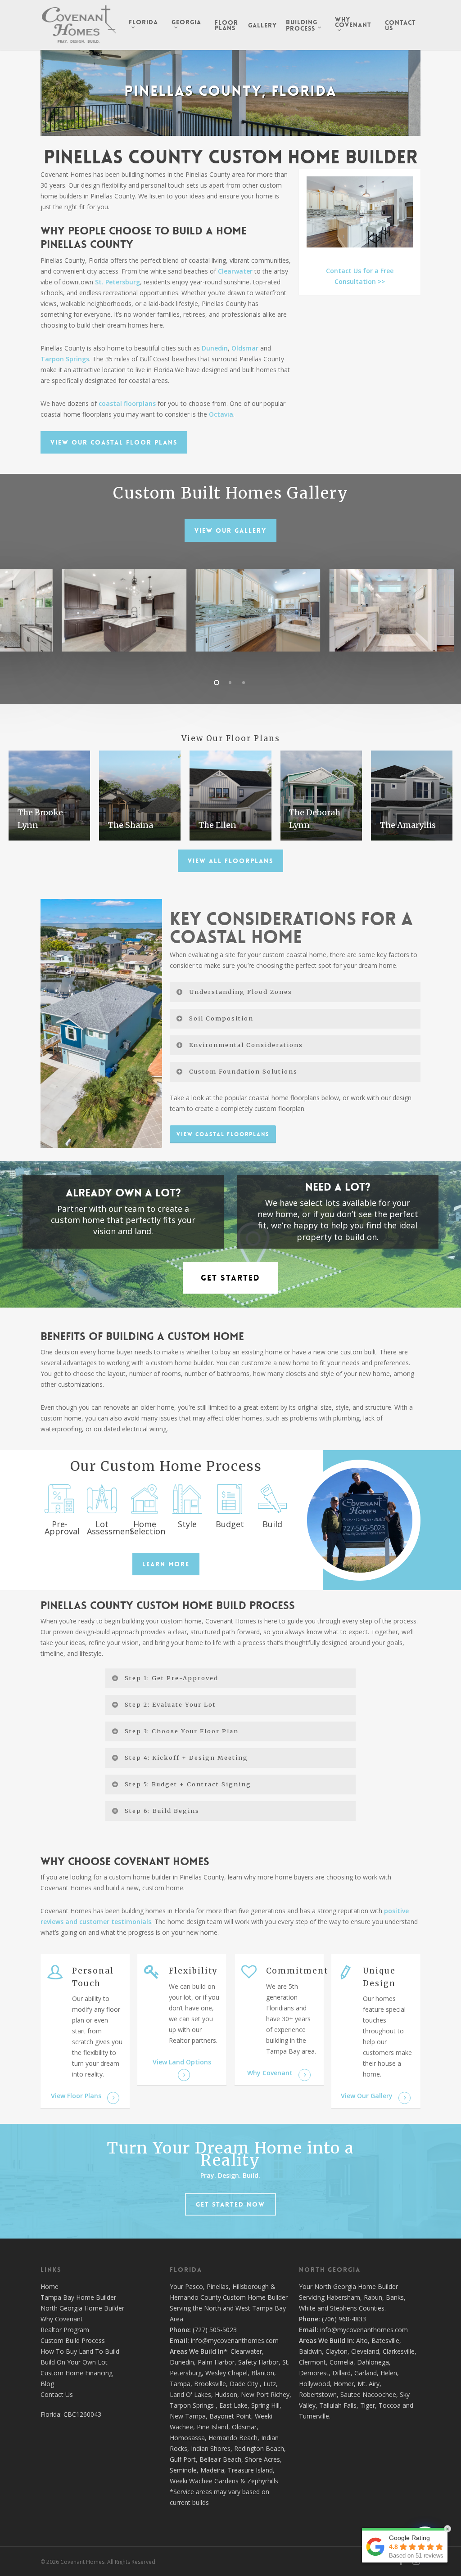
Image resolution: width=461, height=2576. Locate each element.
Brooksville (210, 2384)
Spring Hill (265, 2405)
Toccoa (390, 2405)
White (307, 2308)
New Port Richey (265, 2394)
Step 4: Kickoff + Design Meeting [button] (186, 1758)
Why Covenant (62, 2319)
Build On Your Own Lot (74, 2362)
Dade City (244, 2384)
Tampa (180, 2384)
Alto (362, 2340)
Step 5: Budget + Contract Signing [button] (188, 1784)
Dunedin (215, 348)
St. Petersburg (118, 282)
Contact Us (57, 2394)
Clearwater (235, 271)
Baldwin (310, 2351)
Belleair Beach (220, 2459)
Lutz (270, 2384)
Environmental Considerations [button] (246, 1045)
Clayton (337, 2351)
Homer (344, 2384)
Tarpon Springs (65, 359)
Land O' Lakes (190, 2394)
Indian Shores (211, 2448)
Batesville (385, 2340)
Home (50, 2286)
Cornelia (341, 2362)
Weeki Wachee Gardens (204, 2481)
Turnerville (314, 2416)
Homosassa (187, 2438)
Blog (47, 2384)
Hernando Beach (233, 2438)
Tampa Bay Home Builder (78, 2297)
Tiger (368, 2405)
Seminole (183, 2470)
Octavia (221, 414)
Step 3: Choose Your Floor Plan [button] (182, 1731)
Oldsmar (246, 348)
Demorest (314, 2373)
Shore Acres (262, 2459)
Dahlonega (373, 2362)
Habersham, (345, 2297)
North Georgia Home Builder (82, 2308)
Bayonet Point (230, 2416)
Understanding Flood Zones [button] (241, 992)
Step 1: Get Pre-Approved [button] (172, 1678)
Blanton (263, 2373)
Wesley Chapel (226, 2373)
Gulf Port (183, 2459)
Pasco (194, 2286)
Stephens (343, 2308)
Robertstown (318, 2394)
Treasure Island (250, 2470)
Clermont (312, 2362)
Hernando (184, 2297)
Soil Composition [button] (221, 1018)
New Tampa (188, 2416)
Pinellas (218, 2286)
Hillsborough (251, 2286)
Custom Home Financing (77, 2373)
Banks (395, 2297)
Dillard (341, 2373)
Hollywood (314, 2384)
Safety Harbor (258, 2362)
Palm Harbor (216, 2362)
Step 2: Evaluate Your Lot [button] (170, 1704)
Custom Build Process (73, 2340)
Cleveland (365, 2351)
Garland (366, 2373)
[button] (114, 442)
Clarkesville (399, 2351)
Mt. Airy (368, 2384)
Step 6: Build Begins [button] (162, 1811)
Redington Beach (259, 2448)
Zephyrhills (263, 2481)
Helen (389, 2373)
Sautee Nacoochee (368, 2394)
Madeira (212, 2470)
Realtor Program (65, 2330)
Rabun (373, 2297)
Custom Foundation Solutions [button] (243, 1071)
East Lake (233, 2405)
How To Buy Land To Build (80, 2351)
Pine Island (212, 2427)
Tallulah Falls (338, 2405)
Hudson (226, 2394)
